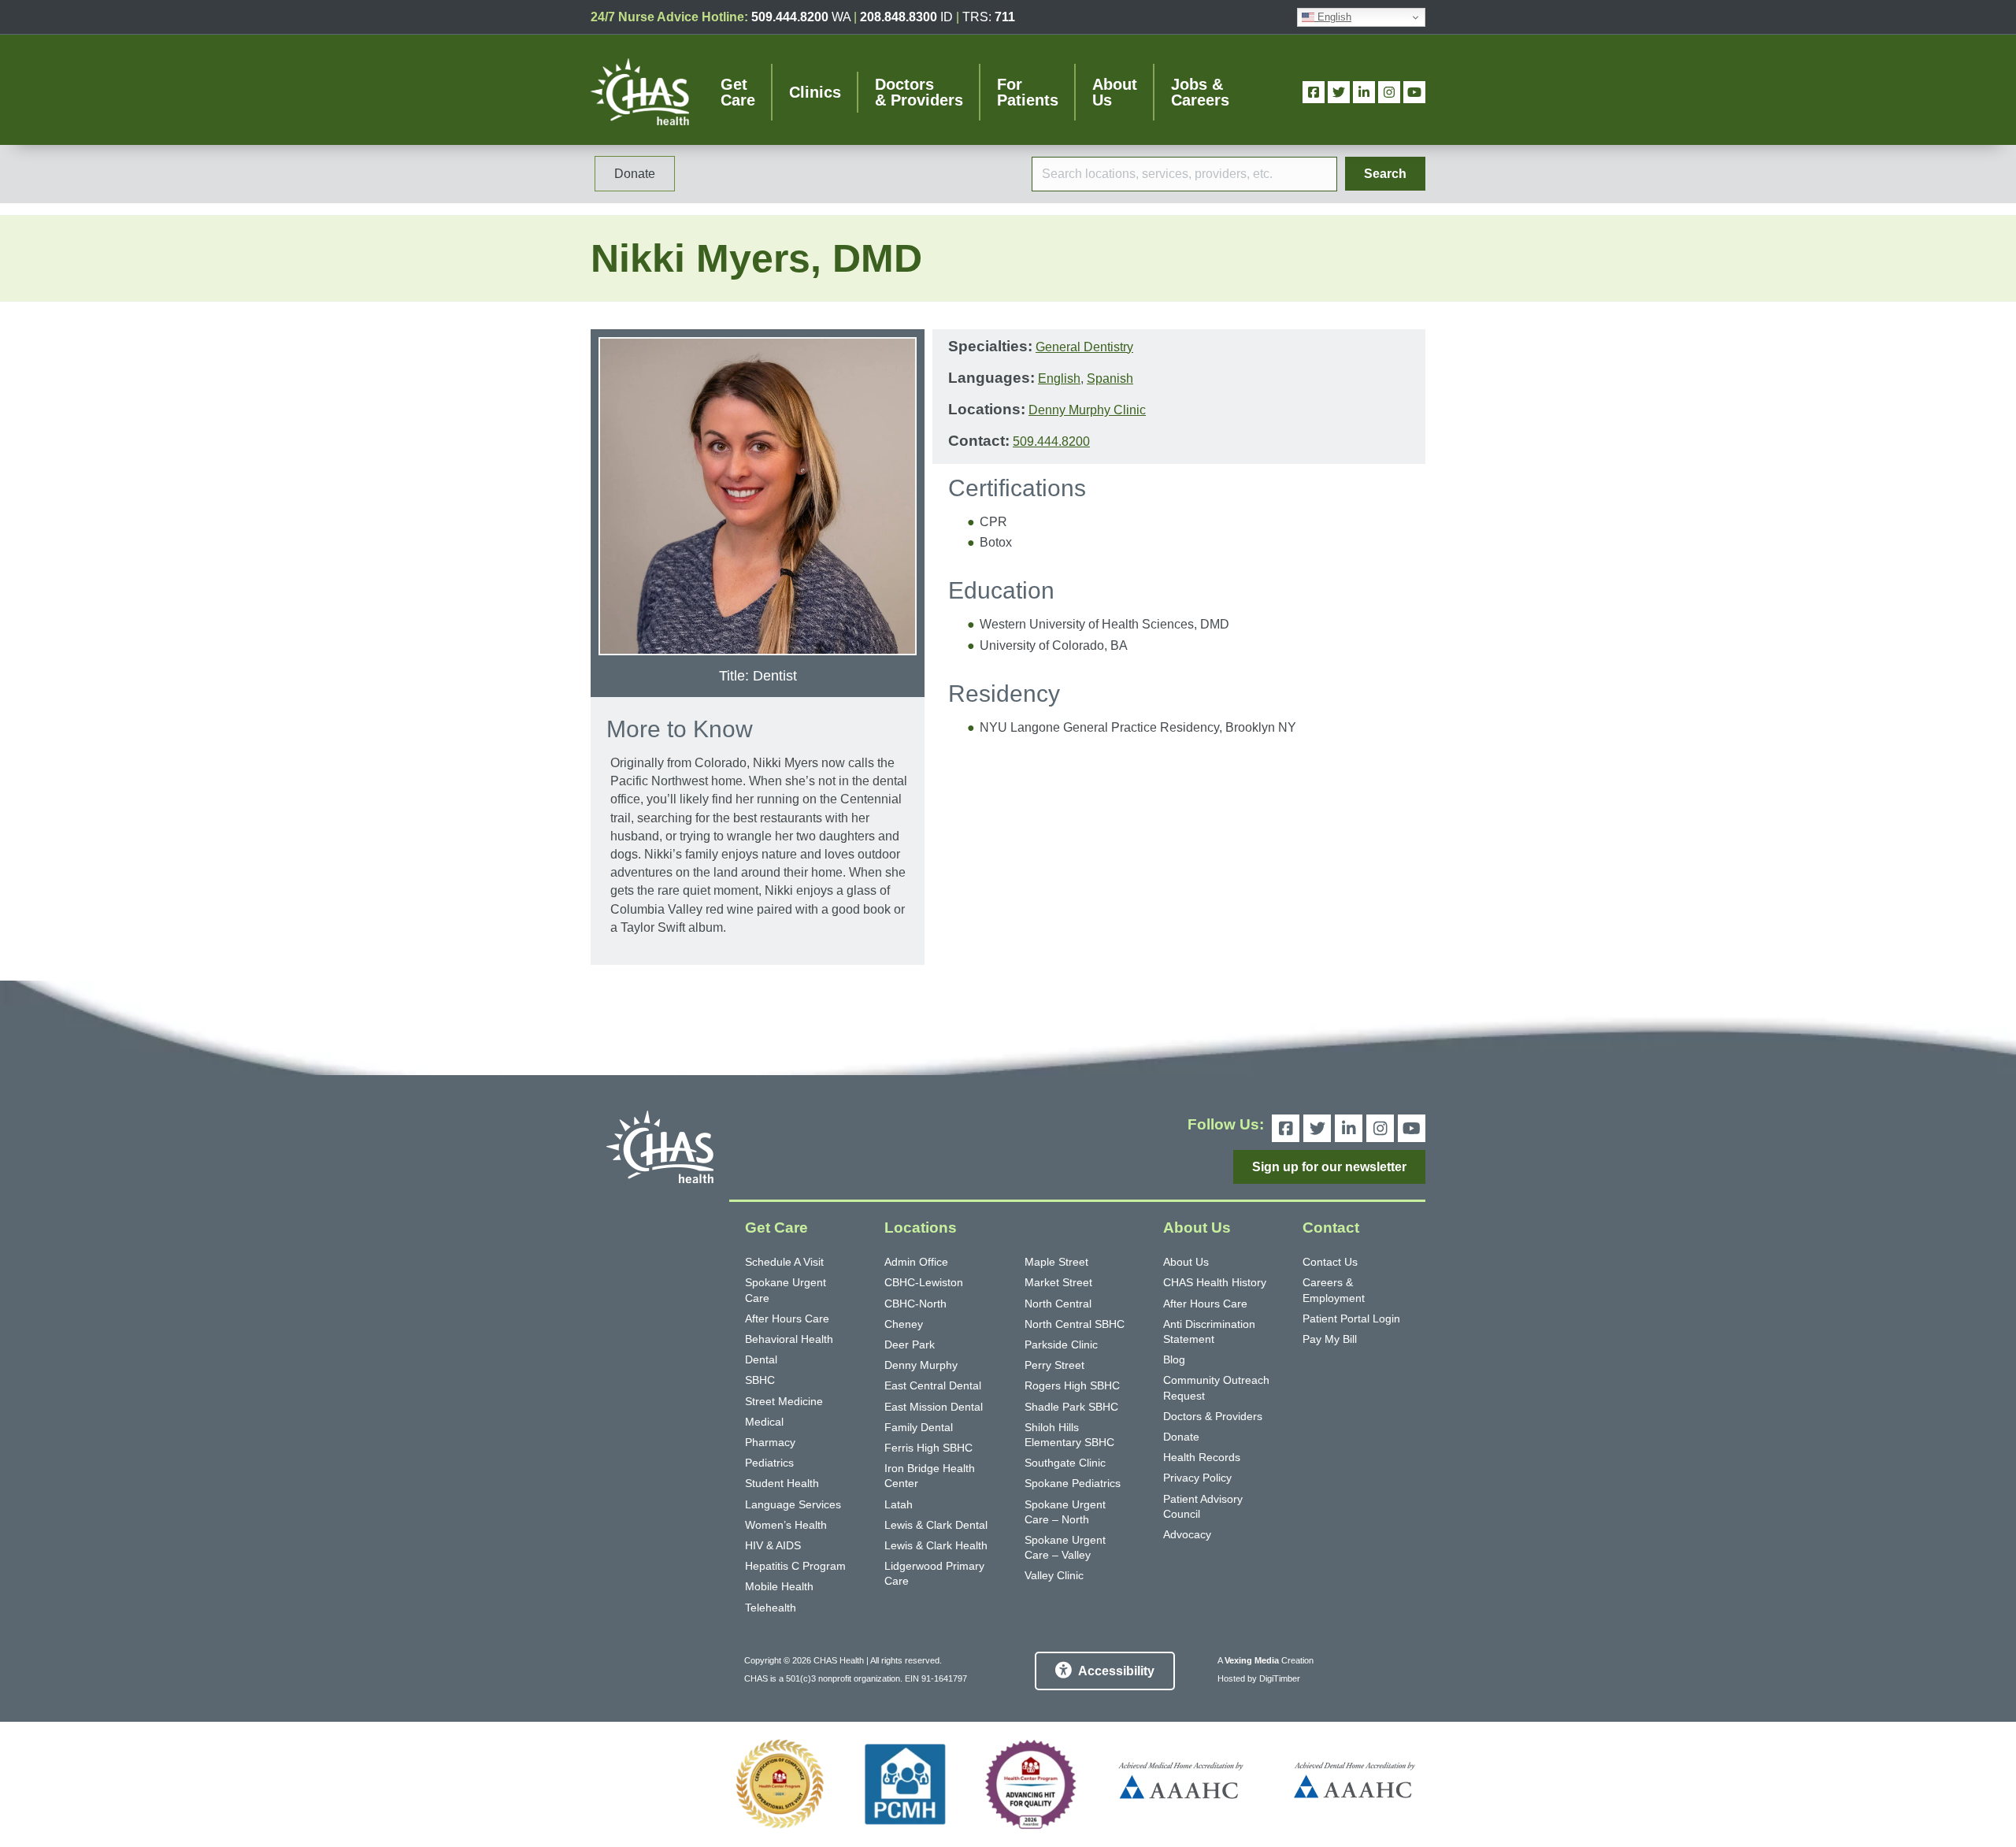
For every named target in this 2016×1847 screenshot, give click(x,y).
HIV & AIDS (773, 1545)
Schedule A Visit (784, 1262)
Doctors (919, 92)
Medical (764, 1422)
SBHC (760, 1380)
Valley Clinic (1054, 1575)
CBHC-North (915, 1304)
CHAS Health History (1215, 1282)
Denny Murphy (921, 1365)
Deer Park (910, 1344)
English (1333, 17)
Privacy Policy (1197, 1478)
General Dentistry (1084, 347)
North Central (1058, 1304)
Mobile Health (779, 1586)
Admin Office (916, 1262)
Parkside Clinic (1061, 1344)
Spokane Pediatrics (1073, 1483)
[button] (1385, 174)
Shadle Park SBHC (1071, 1407)
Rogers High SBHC (1072, 1385)
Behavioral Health (789, 1339)
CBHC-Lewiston (924, 1282)
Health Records (1202, 1457)
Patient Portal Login (1351, 1318)
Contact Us (1330, 1262)
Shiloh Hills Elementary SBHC (1069, 1435)
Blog (1174, 1359)
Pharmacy (770, 1442)
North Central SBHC (1075, 1324)
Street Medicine (784, 1401)
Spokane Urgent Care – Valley (1065, 1547)
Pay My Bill (1330, 1339)
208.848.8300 (899, 17)
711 (1005, 17)
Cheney (904, 1324)
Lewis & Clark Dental (936, 1525)
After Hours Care (787, 1318)
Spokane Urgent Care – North (1065, 1512)
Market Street (1058, 1282)
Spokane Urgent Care (786, 1290)
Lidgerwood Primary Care (934, 1573)
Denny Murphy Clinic (1087, 410)
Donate (1181, 1437)
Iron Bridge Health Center (930, 1476)
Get (738, 92)
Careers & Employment (1334, 1290)
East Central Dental (933, 1385)
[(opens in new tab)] (780, 1784)
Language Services (793, 1504)
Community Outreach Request (1216, 1387)
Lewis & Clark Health (936, 1545)
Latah (899, 1504)
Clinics (815, 92)
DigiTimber (1280, 1678)
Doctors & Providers (1213, 1416)
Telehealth (771, 1608)
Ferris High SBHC (928, 1448)
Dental (761, 1359)
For (1028, 92)
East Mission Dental (934, 1407)
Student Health (782, 1483)
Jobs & (1200, 92)
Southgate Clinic (1065, 1463)
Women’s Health (786, 1525)
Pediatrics (769, 1463)
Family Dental (919, 1427)
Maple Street (1056, 1262)
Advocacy (1187, 1534)
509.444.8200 (790, 17)
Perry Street (1054, 1365)
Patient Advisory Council (1203, 1506)
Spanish (1110, 378)
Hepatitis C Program (795, 1566)
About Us (1186, 1262)
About (1115, 92)
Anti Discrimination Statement (1209, 1331)
